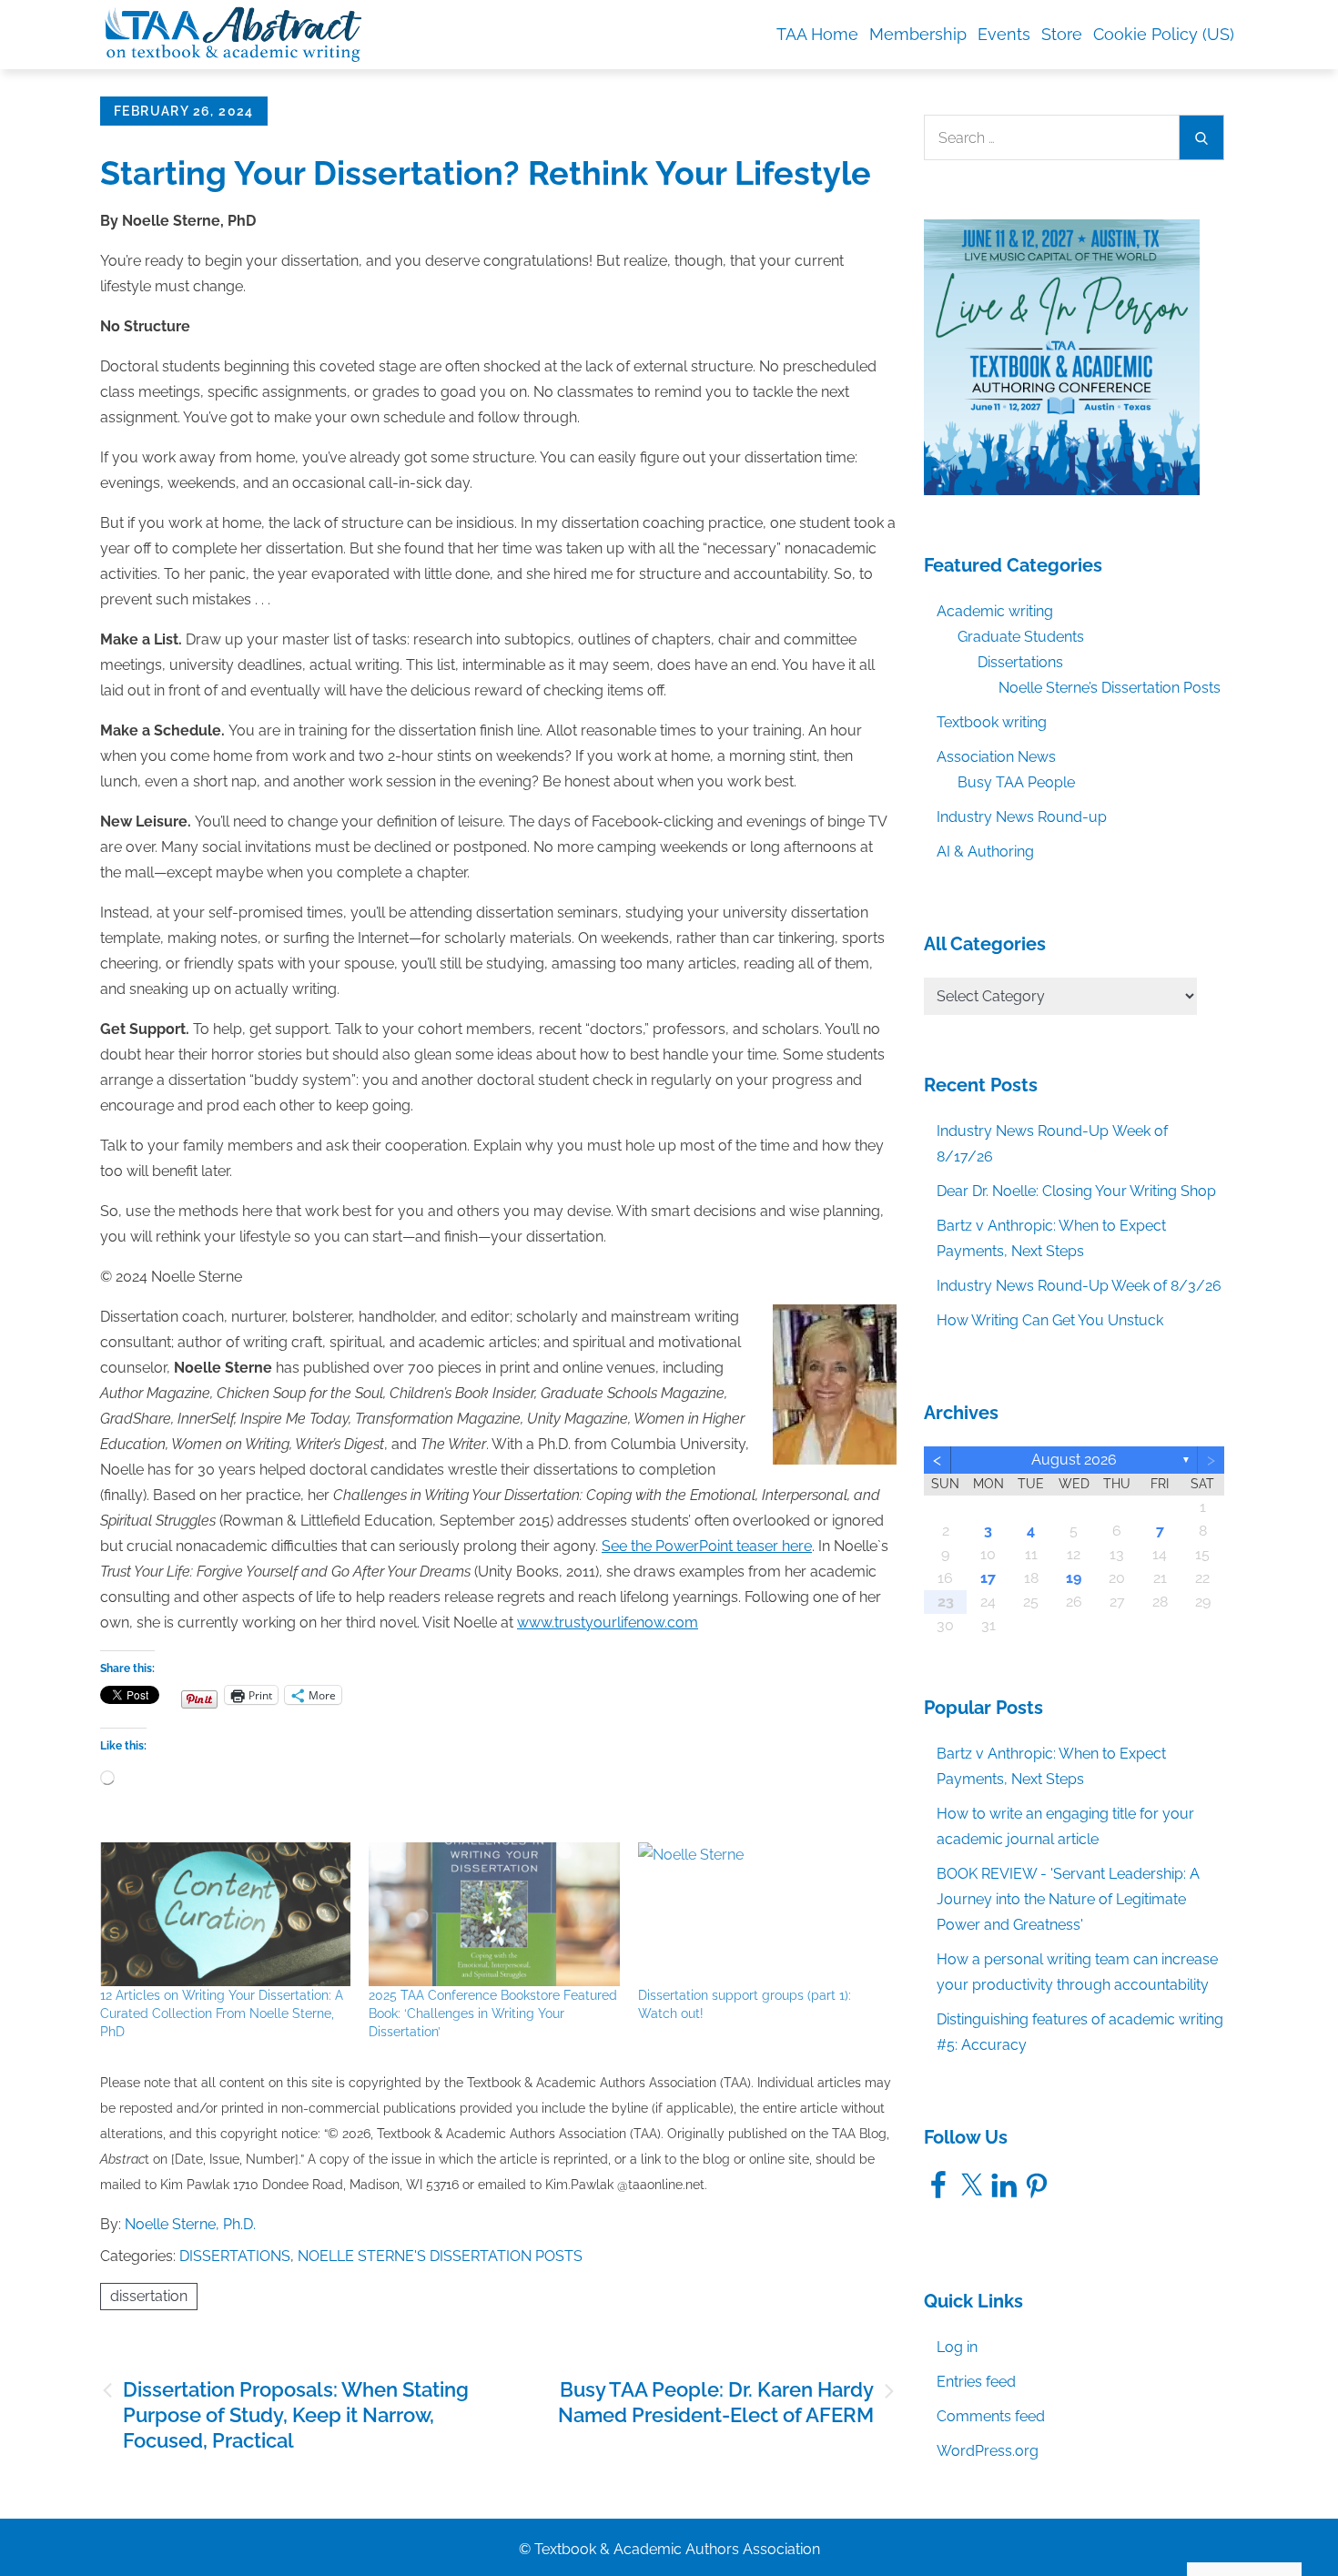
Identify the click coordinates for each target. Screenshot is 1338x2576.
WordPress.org (988, 2451)
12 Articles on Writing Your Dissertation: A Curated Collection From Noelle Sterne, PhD (222, 2013)
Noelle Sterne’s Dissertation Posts (1110, 688)
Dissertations (235, 2256)
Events (1004, 34)
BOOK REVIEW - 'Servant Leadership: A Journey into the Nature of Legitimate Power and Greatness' (1068, 1899)
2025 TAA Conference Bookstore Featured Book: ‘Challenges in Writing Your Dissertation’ (493, 2013)
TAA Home (817, 34)
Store (1062, 34)
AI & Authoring (985, 852)
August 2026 (1074, 1460)
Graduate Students (1021, 637)
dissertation (149, 2296)
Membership (918, 34)
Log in (957, 2347)
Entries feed (976, 2382)
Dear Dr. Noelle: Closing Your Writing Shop (1076, 1191)
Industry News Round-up (1022, 817)
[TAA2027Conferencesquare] (1062, 356)
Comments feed (991, 2416)
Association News (996, 757)
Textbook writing (992, 722)
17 (988, 1578)
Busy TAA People (1016, 782)
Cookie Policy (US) (1164, 34)
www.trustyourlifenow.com (608, 1623)
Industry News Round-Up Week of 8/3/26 (1079, 1286)
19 (1074, 1578)
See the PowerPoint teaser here (707, 1546)
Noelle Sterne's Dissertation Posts (440, 2256)
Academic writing (995, 611)
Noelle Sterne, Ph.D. (190, 2224)
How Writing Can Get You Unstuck (1050, 1320)
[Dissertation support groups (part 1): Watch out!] (763, 1914)
